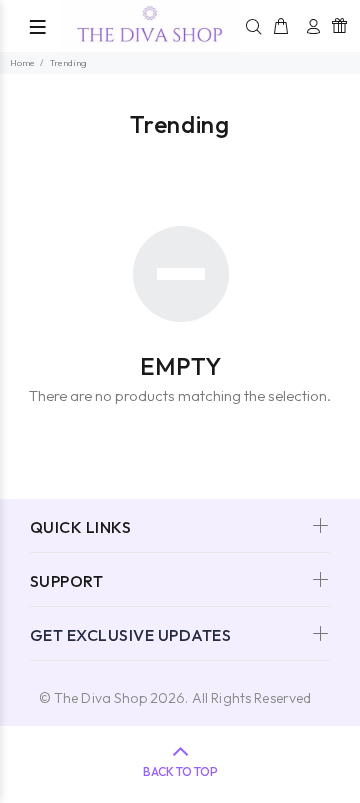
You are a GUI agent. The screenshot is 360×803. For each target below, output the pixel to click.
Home (22, 62)
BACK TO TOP (180, 771)
